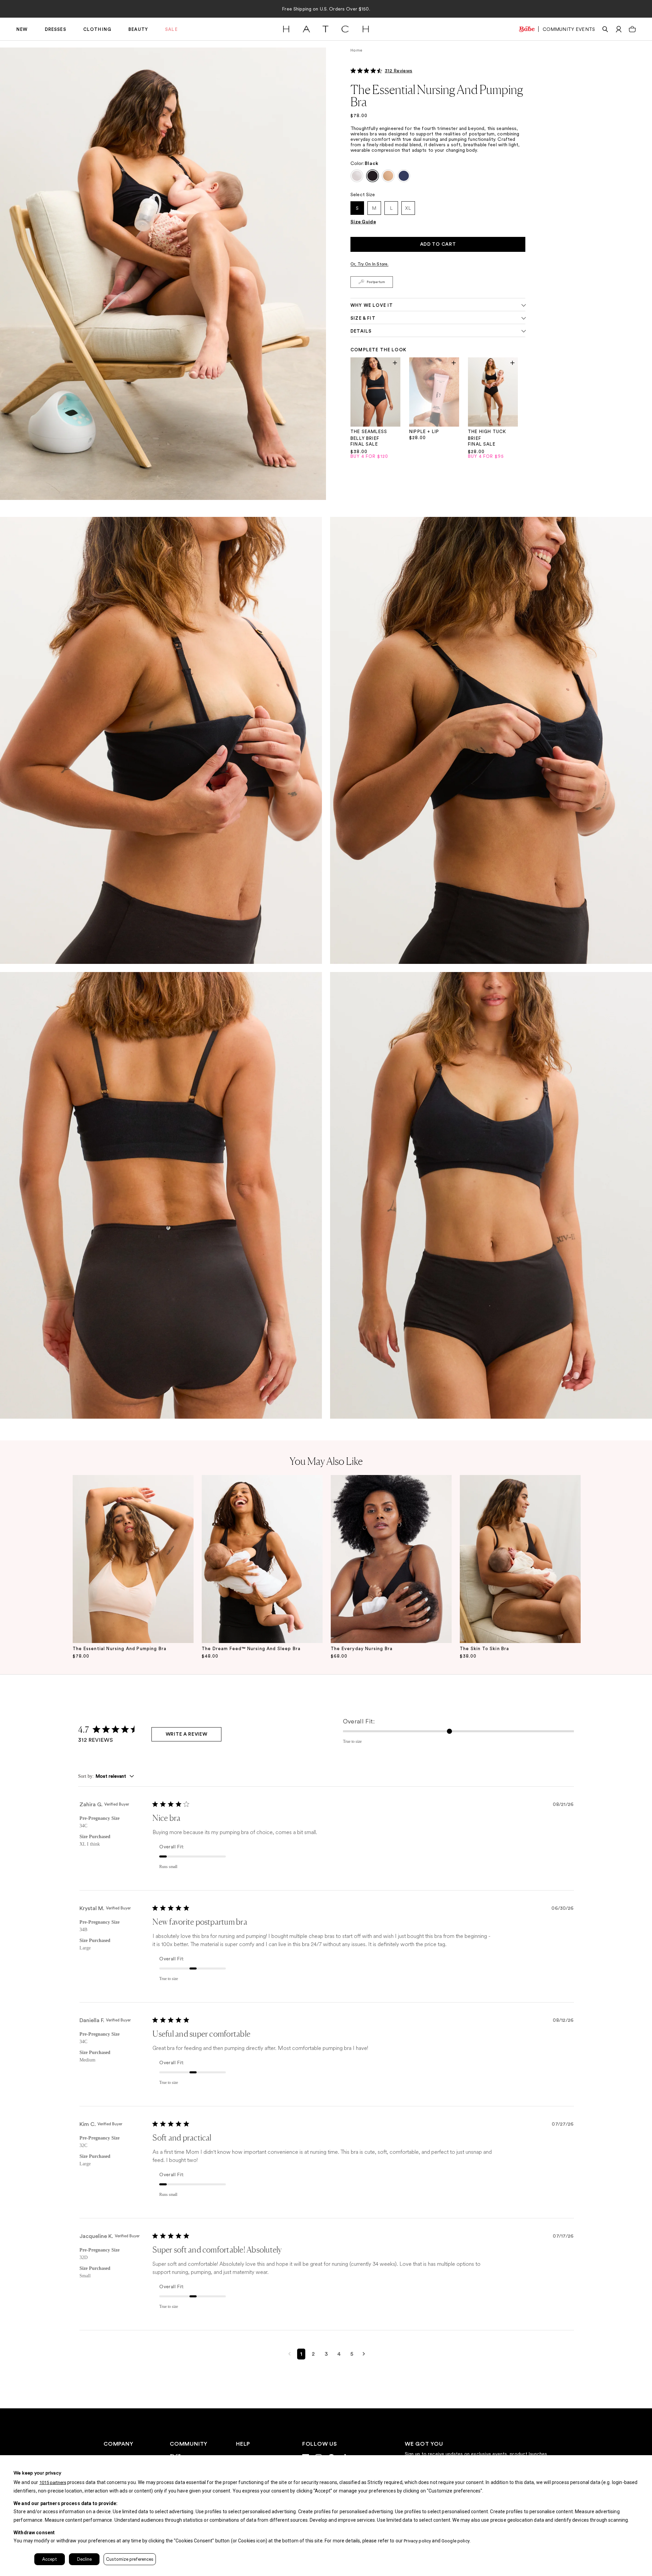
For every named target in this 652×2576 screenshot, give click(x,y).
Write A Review (187, 1734)
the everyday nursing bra (362, 1649)
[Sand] (388, 176)
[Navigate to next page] (364, 2354)
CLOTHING (97, 29)
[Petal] (357, 176)
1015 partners (53, 2482)
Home (356, 50)
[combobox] (106, 1777)
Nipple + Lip (424, 432)
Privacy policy (417, 2541)
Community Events (569, 29)
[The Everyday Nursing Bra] (391, 1559)
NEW (22, 29)
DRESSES (56, 29)
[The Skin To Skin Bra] (520, 1559)
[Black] (373, 176)
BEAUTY (138, 29)
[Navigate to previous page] (289, 2354)
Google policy (456, 2541)
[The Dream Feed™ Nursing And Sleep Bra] (262, 1559)
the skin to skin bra (484, 1649)
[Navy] (404, 176)
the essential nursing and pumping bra (120, 1649)
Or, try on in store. (369, 264)
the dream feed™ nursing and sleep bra (251, 1649)
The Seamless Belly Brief (369, 435)
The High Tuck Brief (487, 435)
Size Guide (363, 222)
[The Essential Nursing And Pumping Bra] (133, 1559)
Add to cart (438, 244)
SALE (171, 29)
